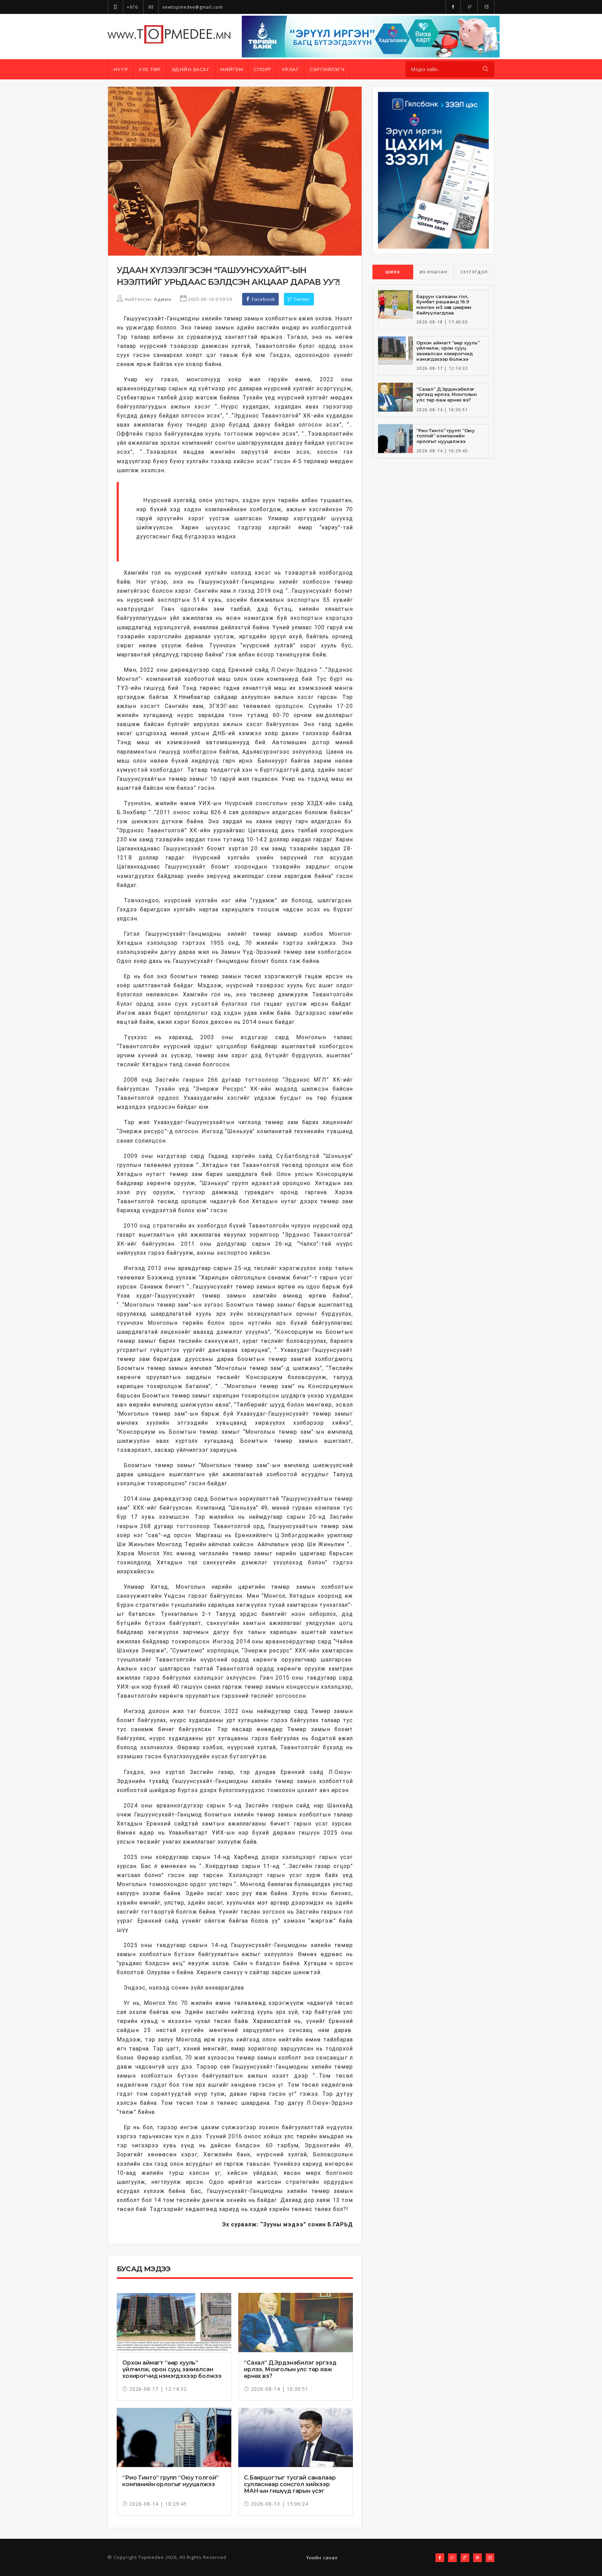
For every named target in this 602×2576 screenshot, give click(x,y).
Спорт (262, 69)
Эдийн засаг (191, 69)
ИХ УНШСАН (433, 272)
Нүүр (121, 69)
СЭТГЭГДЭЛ (474, 272)
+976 (132, 7)
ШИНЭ (393, 272)
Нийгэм (231, 69)
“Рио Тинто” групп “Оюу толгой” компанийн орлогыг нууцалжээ (171, 2481)
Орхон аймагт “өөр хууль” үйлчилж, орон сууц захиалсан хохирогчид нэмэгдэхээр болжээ (172, 2369)
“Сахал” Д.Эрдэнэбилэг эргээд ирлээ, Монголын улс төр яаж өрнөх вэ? (290, 2369)
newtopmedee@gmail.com (192, 7)
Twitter (301, 299)
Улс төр (150, 69)
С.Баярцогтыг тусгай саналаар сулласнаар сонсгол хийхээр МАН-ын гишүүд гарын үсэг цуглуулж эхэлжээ (290, 2488)
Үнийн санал (322, 2558)
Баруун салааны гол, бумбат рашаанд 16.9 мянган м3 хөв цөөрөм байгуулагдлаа (444, 305)
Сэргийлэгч (327, 69)
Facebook (263, 299)
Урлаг (291, 69)
